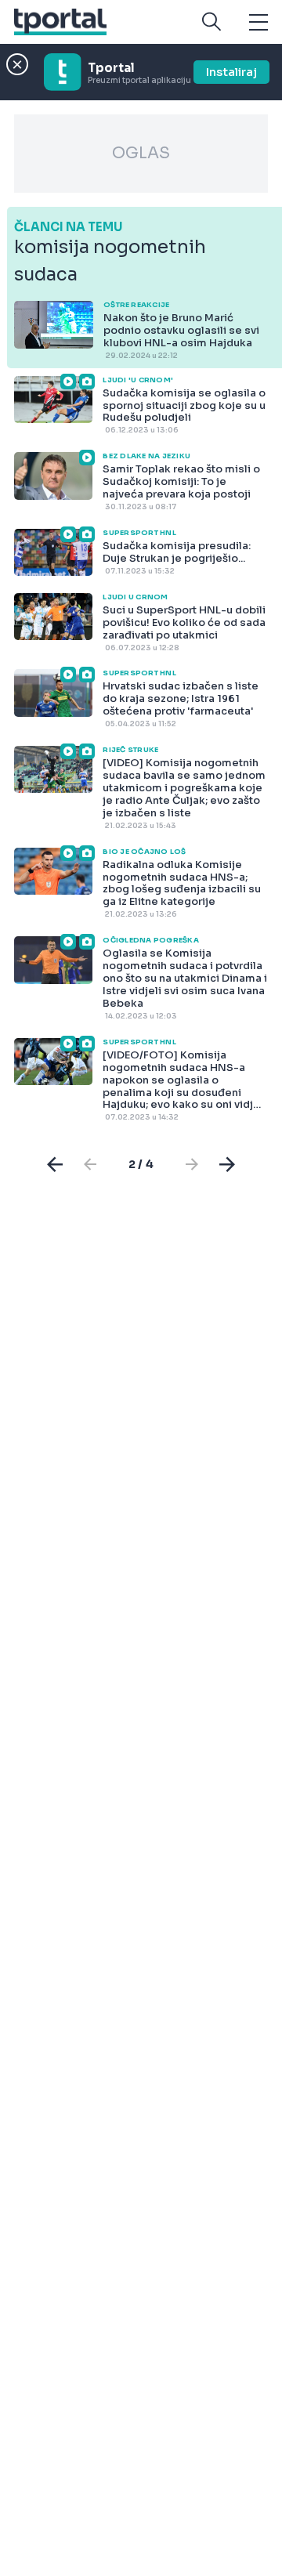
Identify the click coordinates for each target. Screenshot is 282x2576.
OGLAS (141, 153)
